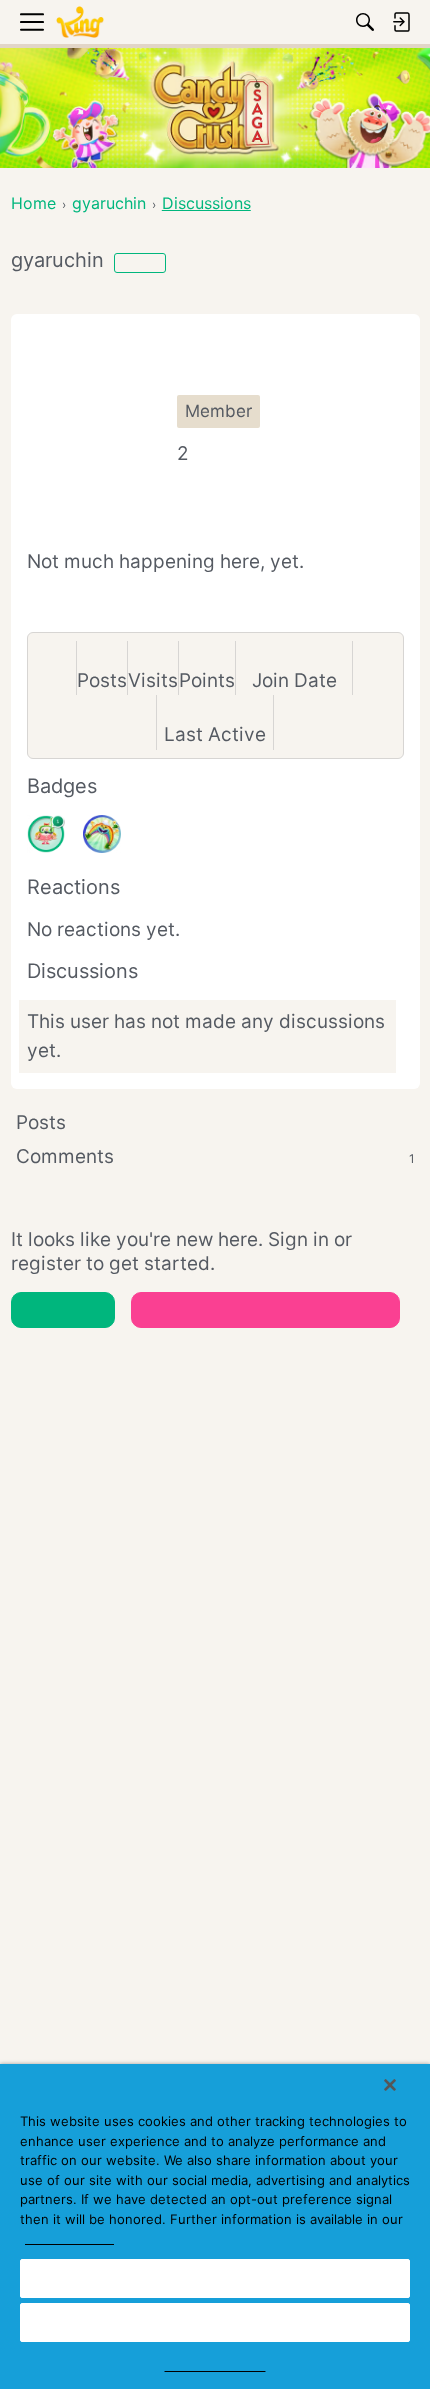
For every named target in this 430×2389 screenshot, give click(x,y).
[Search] (365, 22)
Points (207, 680)
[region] (215, 2226)
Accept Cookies (215, 2278)
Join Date (294, 680)
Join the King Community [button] (265, 1309)
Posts (102, 680)
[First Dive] (46, 834)
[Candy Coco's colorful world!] (102, 834)
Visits (153, 680)
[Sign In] (401, 22)
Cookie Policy (69, 2238)
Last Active (215, 734)
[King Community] (80, 22)
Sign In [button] (62, 1309)
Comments (215, 1156)
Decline (215, 2322)
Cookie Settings (215, 2365)
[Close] (390, 2085)
